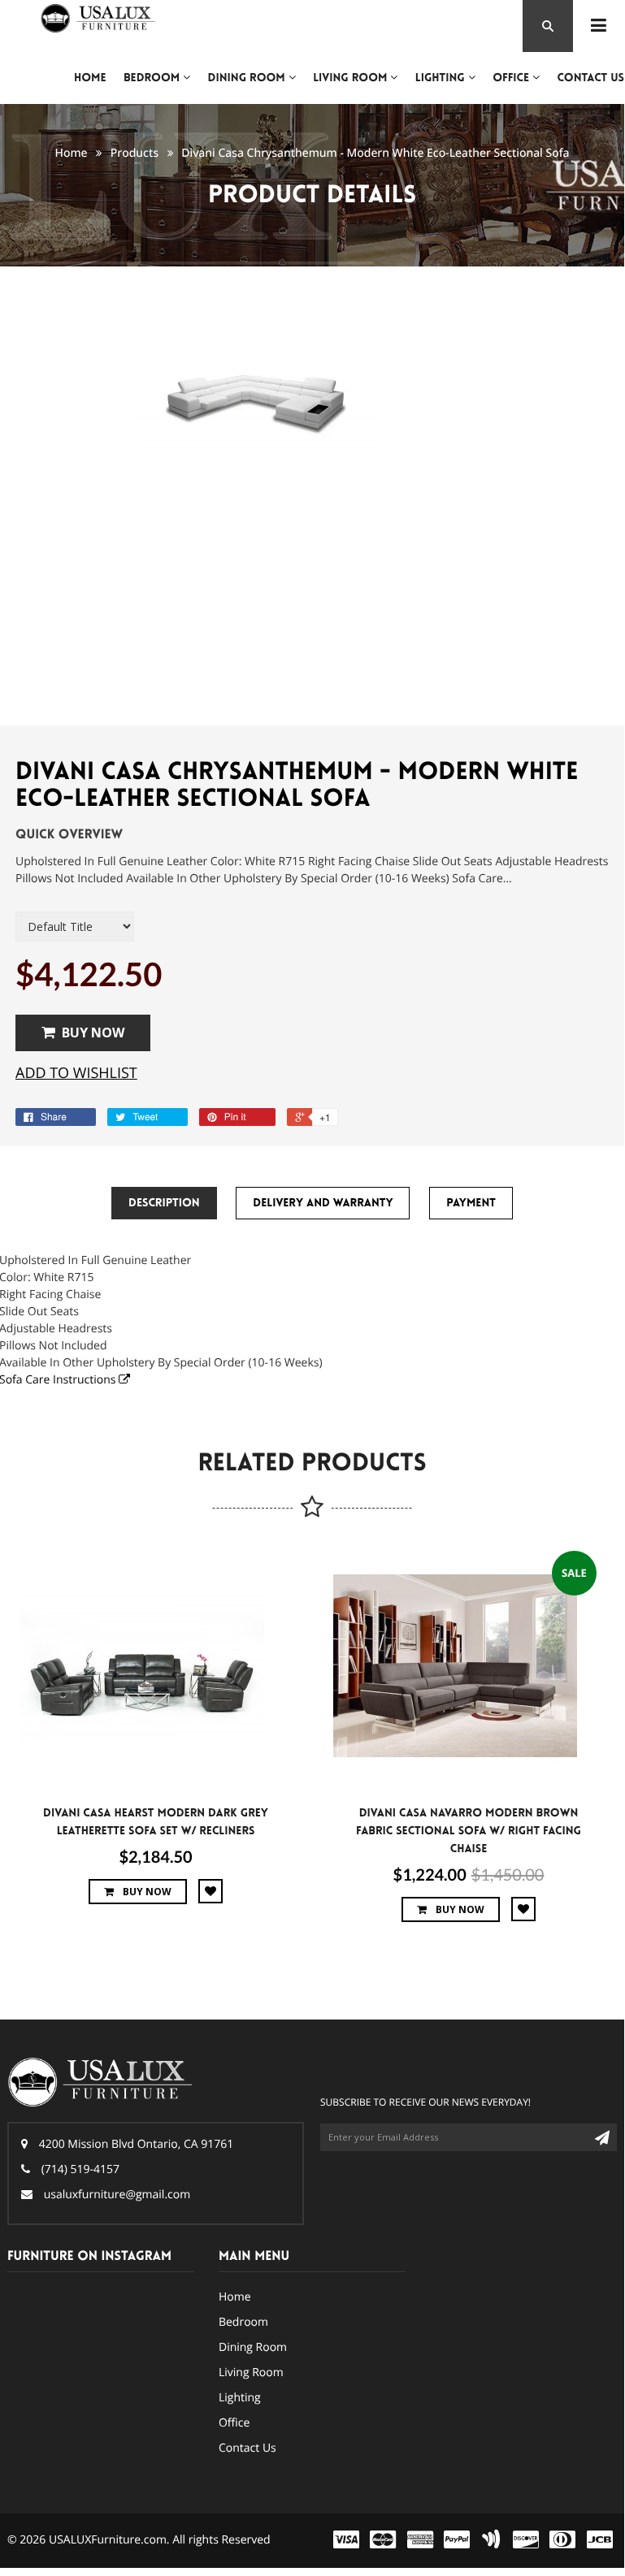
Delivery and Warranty (323, 1203)
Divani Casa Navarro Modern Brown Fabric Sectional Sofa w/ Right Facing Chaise (469, 1831)
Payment (471, 1203)
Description (164, 1203)
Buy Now (93, 1033)
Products (135, 153)
